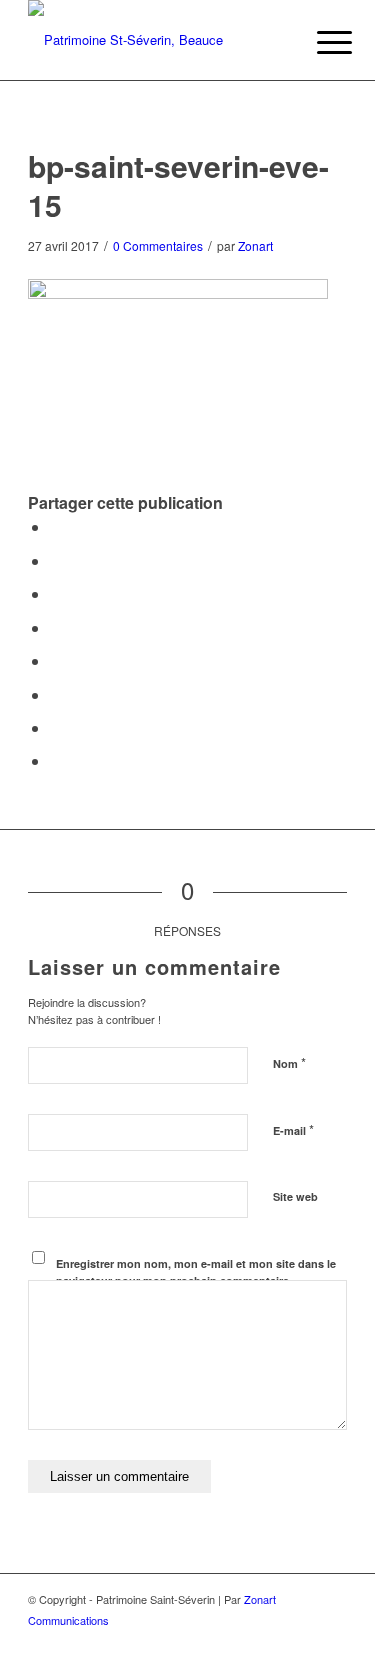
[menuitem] (319, 42)
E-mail (293, 1129)
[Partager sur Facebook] (56, 526)
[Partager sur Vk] (56, 694)
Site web (295, 1196)
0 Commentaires (158, 245)
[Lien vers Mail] (332, 1642)
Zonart (255, 245)
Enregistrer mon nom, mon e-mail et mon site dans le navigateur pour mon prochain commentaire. (196, 1272)
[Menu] (319, 42)
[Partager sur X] (56, 560)
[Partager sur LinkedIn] (56, 627)
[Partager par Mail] (56, 760)
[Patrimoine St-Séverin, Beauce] (155, 40)
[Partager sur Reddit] (56, 727)
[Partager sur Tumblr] (56, 660)
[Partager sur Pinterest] (56, 593)
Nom (289, 1062)
